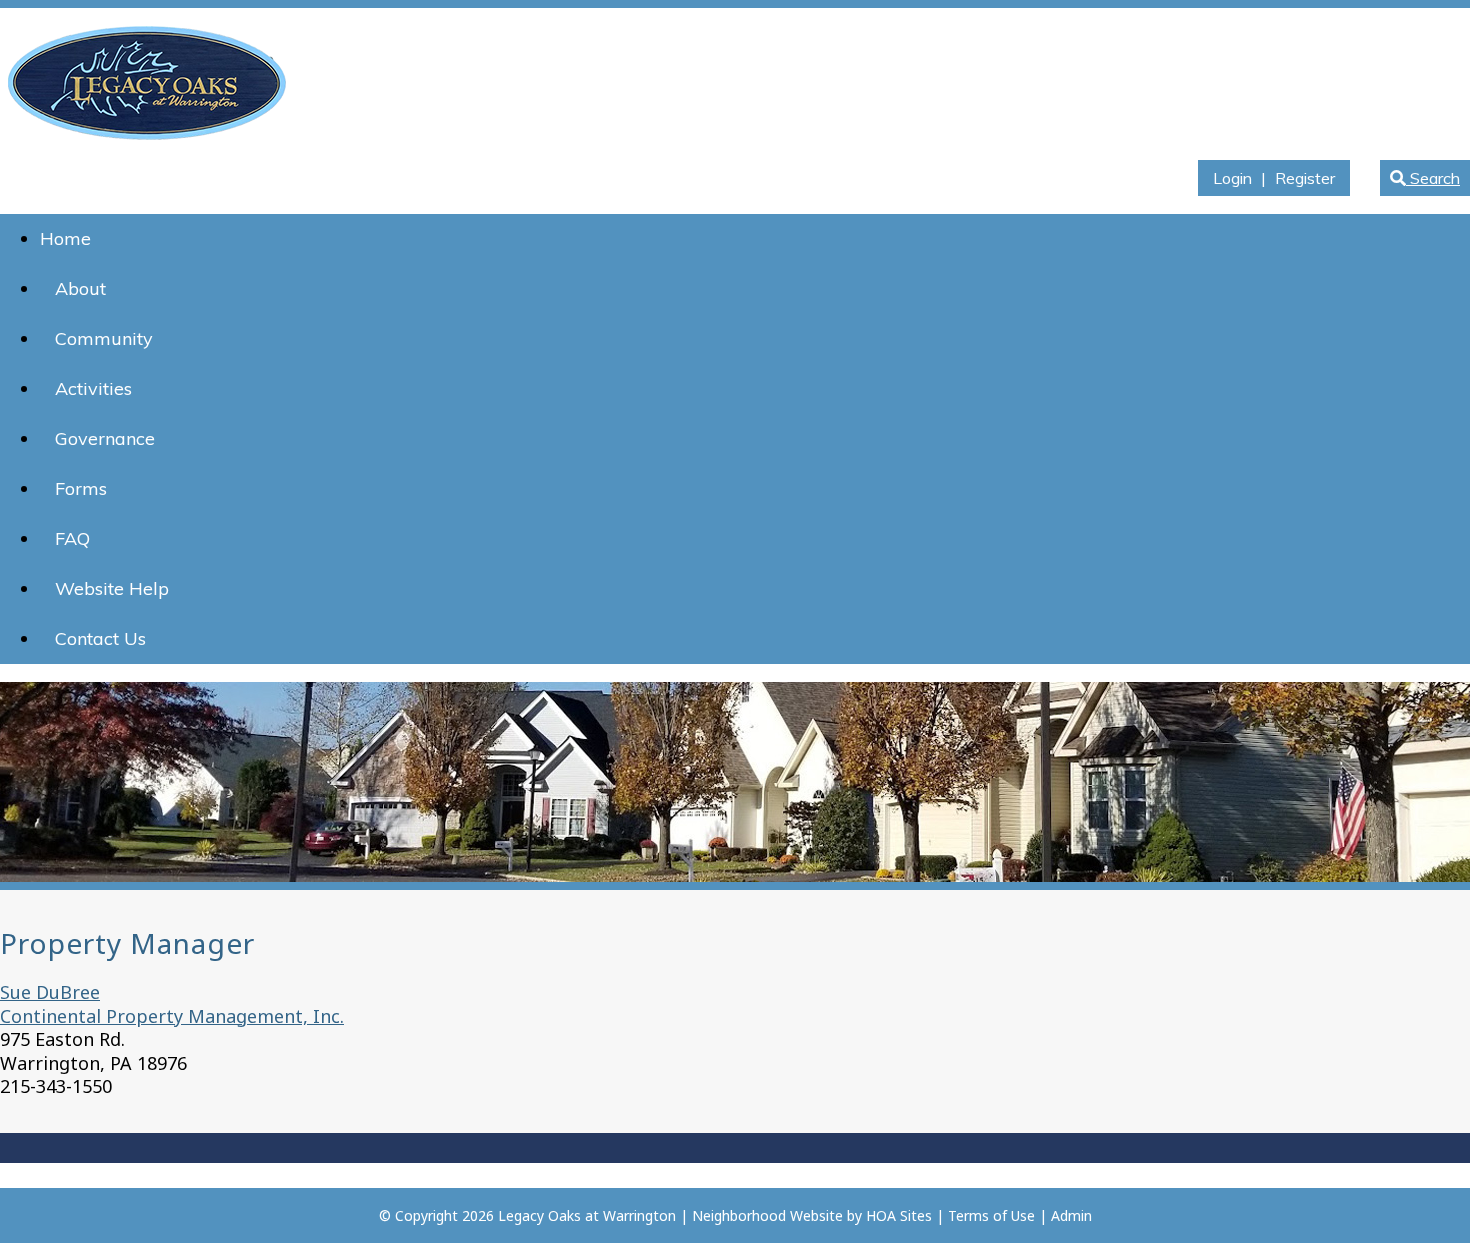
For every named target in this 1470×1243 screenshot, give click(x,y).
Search (1433, 178)
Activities (93, 388)
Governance (105, 438)
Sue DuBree (50, 992)
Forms (81, 488)
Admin (1071, 1215)
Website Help (112, 588)
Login (1232, 178)
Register (1305, 178)
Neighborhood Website (767, 1215)
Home (65, 238)
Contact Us (100, 638)
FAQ (72, 538)
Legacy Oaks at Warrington (587, 1215)
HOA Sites (899, 1215)
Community (104, 338)
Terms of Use (991, 1215)
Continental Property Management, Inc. (172, 1016)
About (80, 288)
